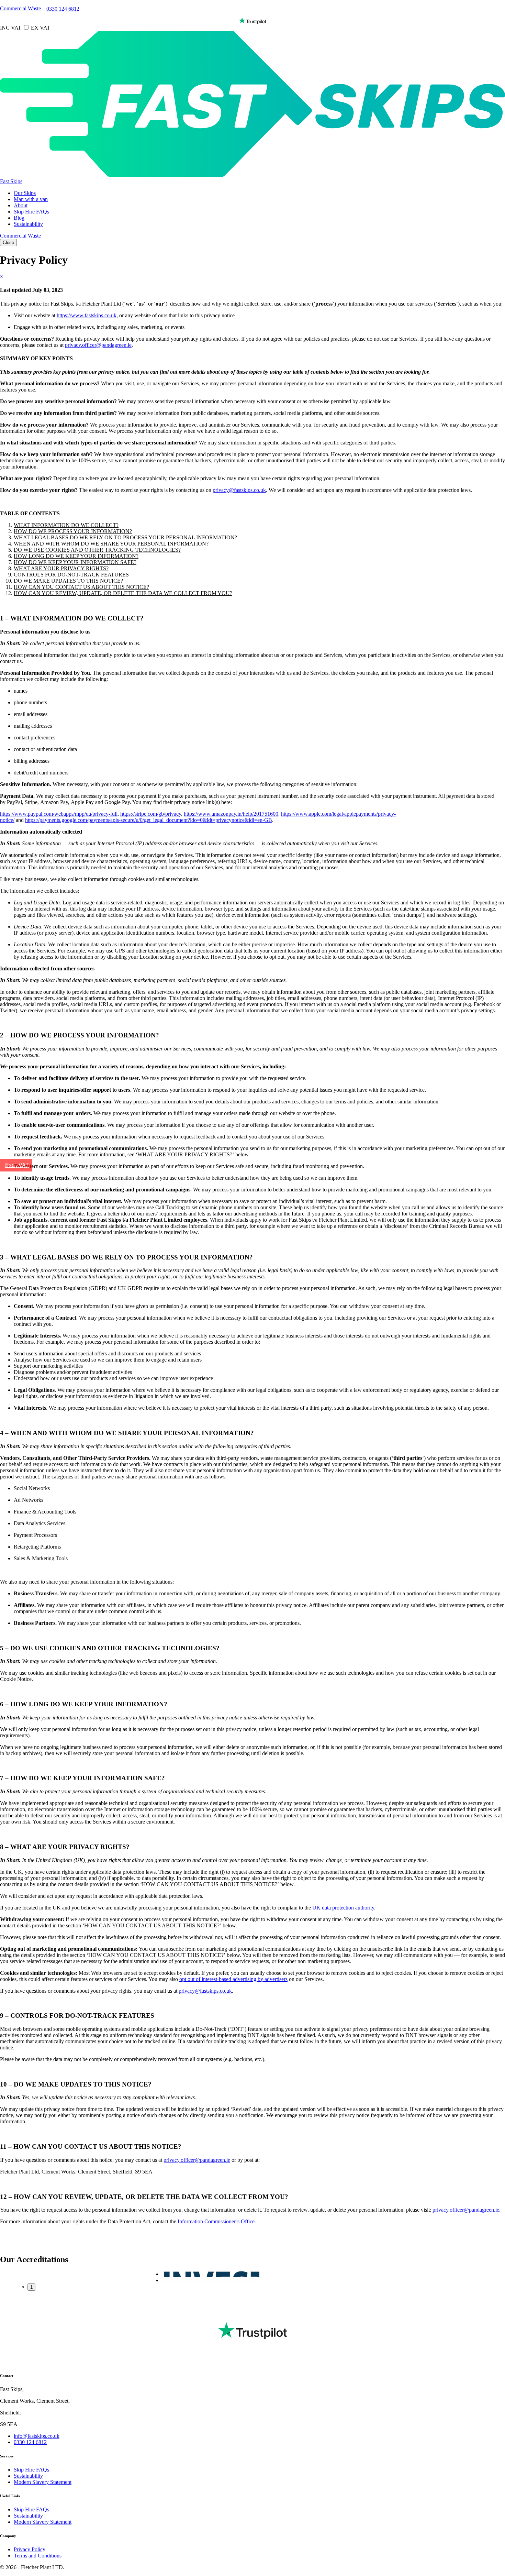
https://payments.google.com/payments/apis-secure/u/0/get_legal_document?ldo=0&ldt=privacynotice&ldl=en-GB (149, 820)
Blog (19, 218)
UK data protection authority (343, 1908)
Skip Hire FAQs (31, 212)
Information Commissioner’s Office (216, 2221)
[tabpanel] (211, 2274)
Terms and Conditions (38, 2556)
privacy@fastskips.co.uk (239, 490)
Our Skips (25, 193)
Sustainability (28, 224)
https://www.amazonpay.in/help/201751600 (231, 814)
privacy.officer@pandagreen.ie (98, 345)
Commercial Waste (20, 8)
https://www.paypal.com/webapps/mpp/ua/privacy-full (59, 814)
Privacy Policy (30, 2549)
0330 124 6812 (63, 9)
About (21, 205)
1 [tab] (31, 2287)
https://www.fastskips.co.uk (87, 315)
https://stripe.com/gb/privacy (151, 814)
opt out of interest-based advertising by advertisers (233, 1979)
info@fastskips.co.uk (37, 2436)
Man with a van (31, 199)
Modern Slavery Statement (43, 2482)
